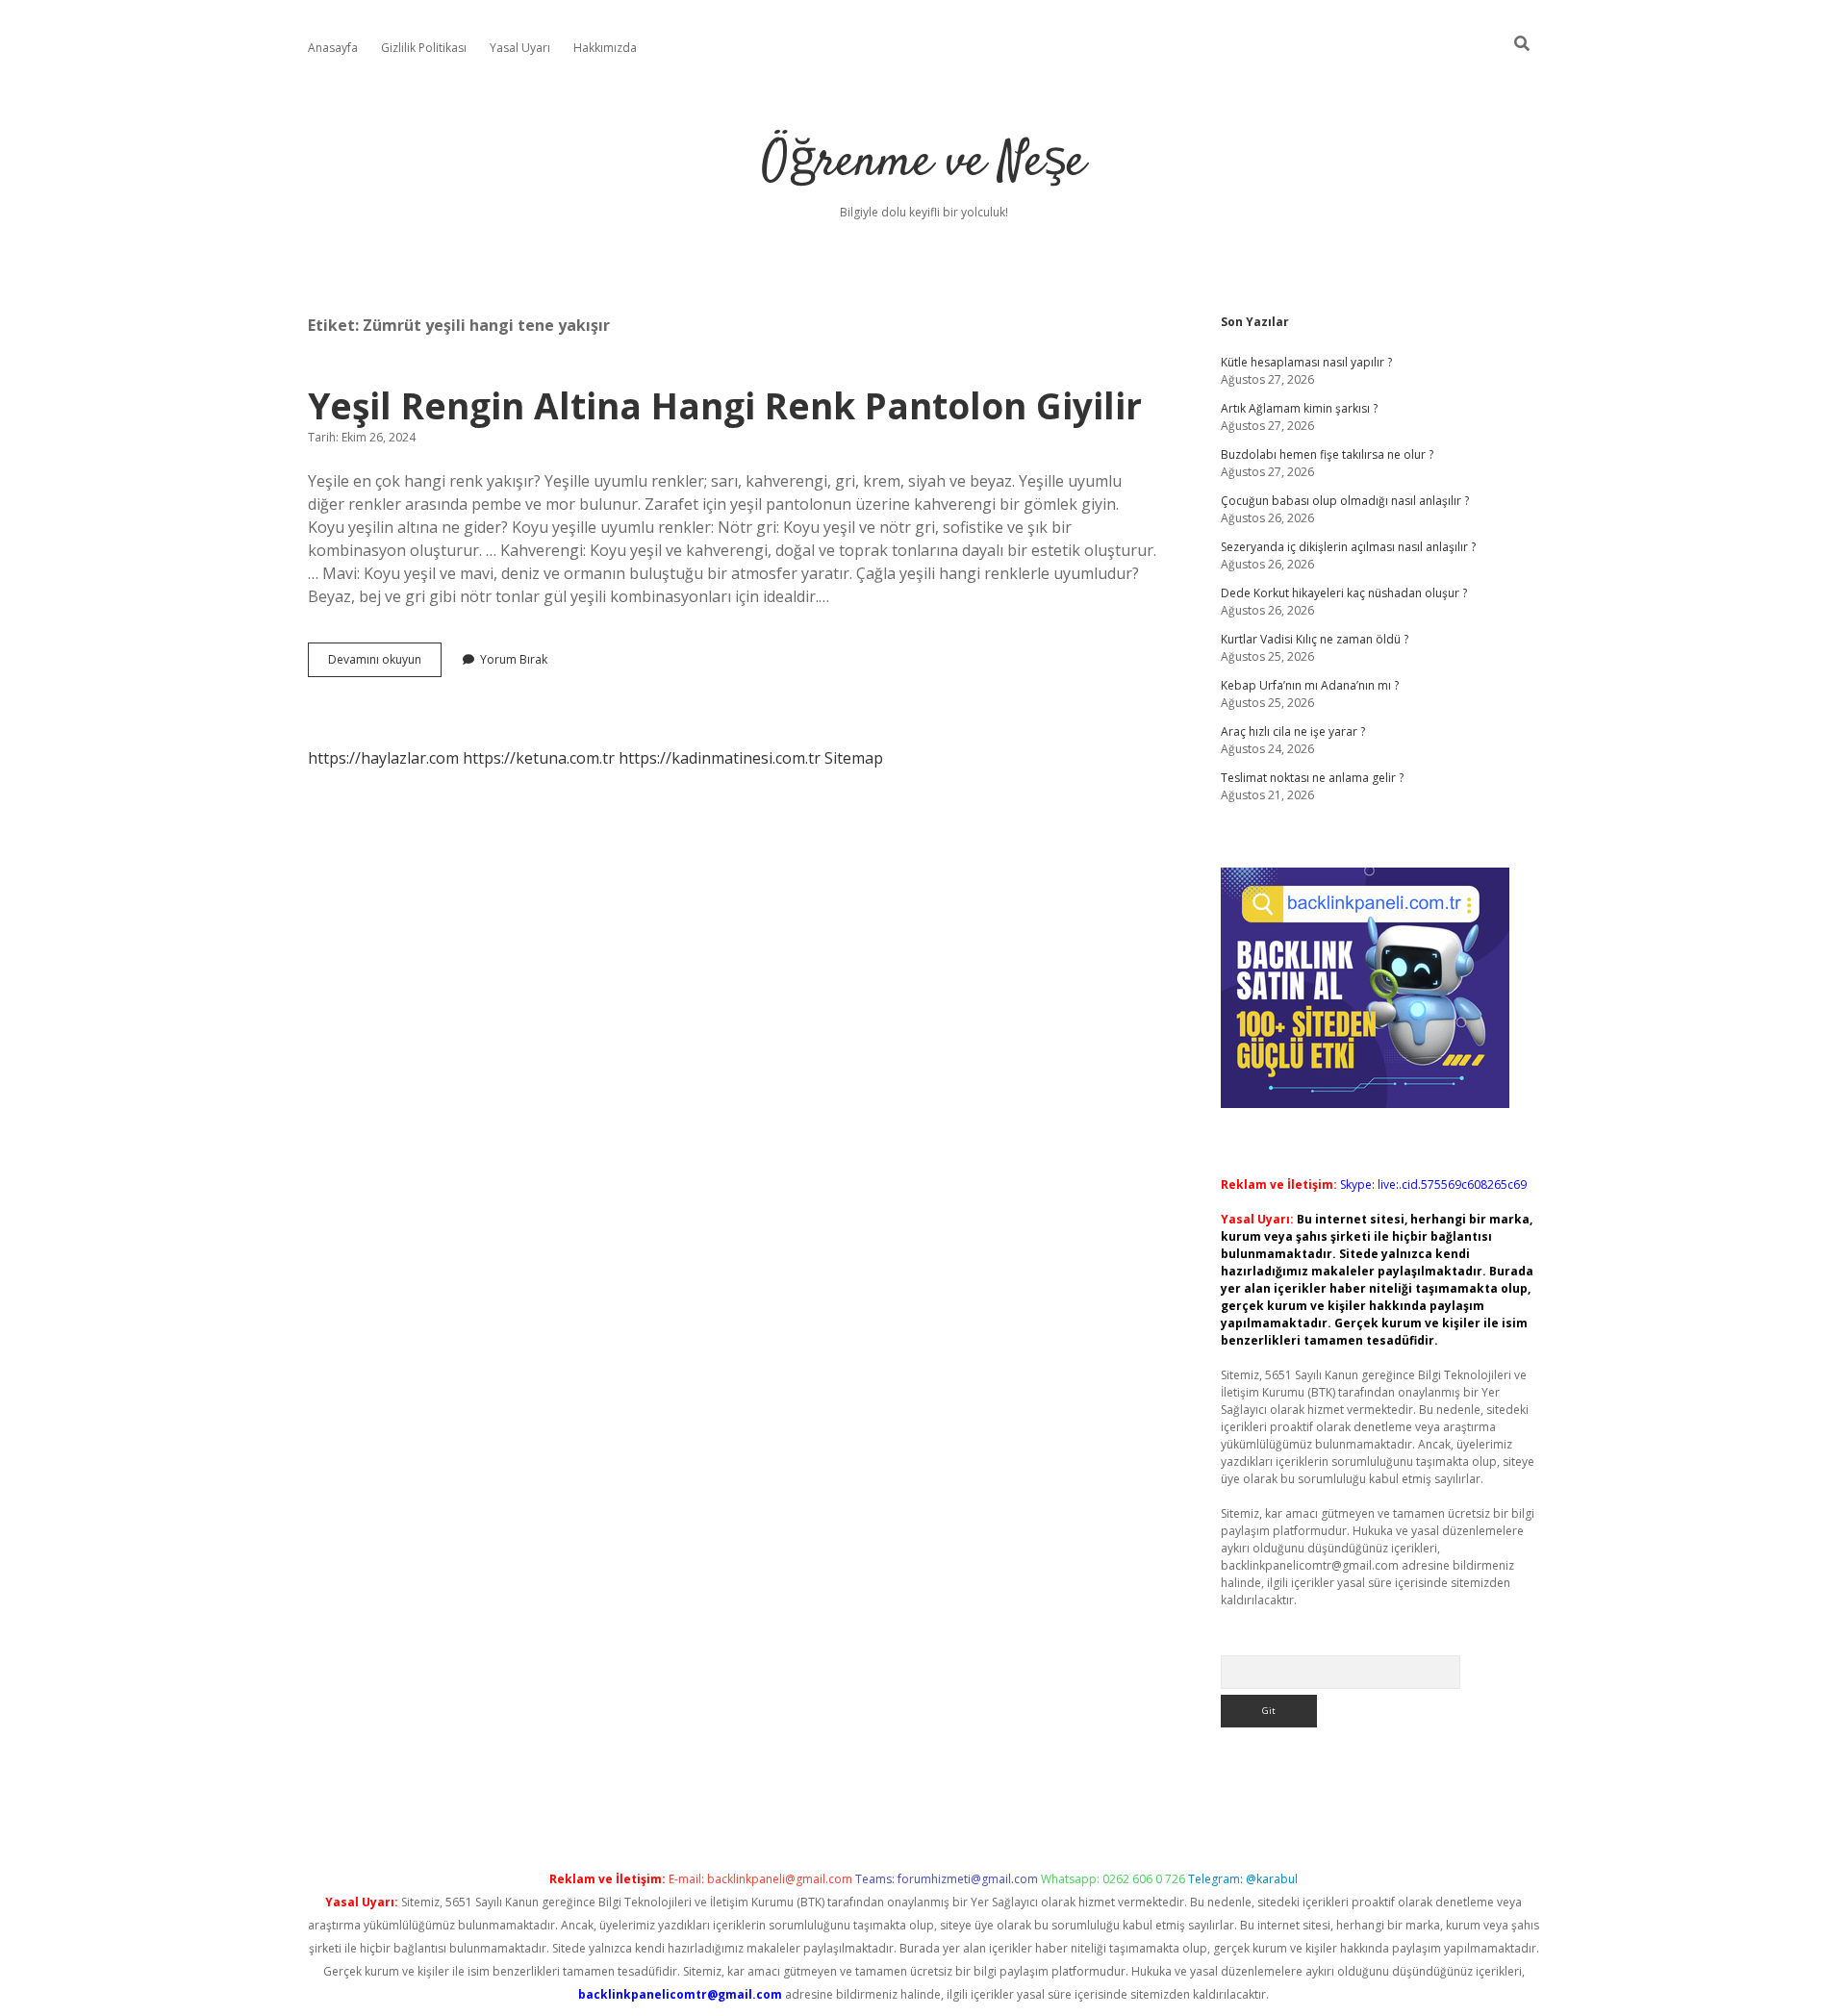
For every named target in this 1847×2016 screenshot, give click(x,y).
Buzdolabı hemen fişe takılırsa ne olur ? (1327, 454)
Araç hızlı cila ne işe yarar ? (1293, 731)
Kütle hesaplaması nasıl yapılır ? (1306, 362)
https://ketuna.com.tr (539, 758)
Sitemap (854, 758)
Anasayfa (333, 48)
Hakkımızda (605, 48)
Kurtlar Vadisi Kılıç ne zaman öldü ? (1315, 639)
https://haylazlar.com (383, 758)
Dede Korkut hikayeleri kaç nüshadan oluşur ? (1344, 593)
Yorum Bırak (514, 659)
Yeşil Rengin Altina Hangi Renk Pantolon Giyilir (725, 405)
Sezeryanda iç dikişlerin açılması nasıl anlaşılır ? (1348, 547)
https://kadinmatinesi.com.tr (720, 758)
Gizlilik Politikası (424, 48)
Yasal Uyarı (520, 48)
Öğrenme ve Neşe (923, 163)
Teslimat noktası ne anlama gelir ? (1312, 778)
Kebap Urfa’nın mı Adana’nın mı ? (1310, 685)
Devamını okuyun (385, 664)
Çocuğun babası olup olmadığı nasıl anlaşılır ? (1345, 501)
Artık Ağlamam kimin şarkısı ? (1299, 408)
